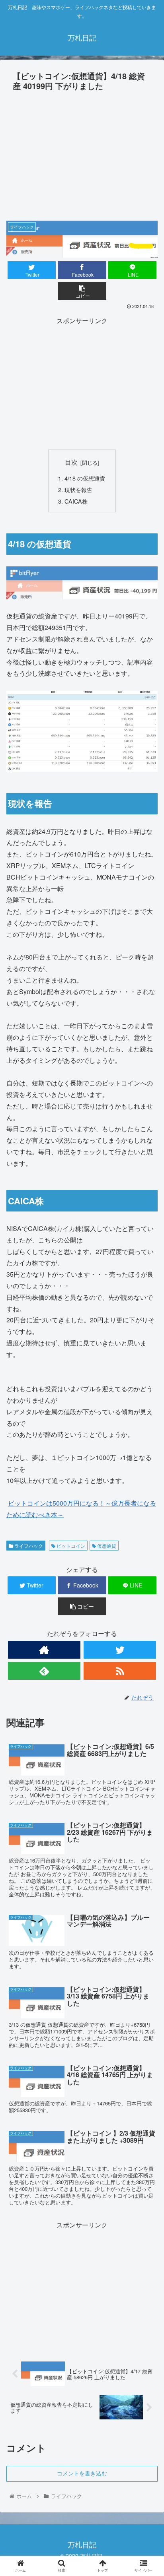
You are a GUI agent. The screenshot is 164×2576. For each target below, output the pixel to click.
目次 (71, 462)
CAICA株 (76, 501)
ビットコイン (70, 1546)
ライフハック (28, 1546)
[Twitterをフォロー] (120, 1650)
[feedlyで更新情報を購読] (44, 1671)
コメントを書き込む (82, 2473)
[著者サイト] (44, 1650)
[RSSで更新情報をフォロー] (120, 1671)
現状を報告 (78, 489)
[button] (147, 1419)
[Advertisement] (82, 153)
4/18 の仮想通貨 (85, 478)
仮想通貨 (106, 1546)
